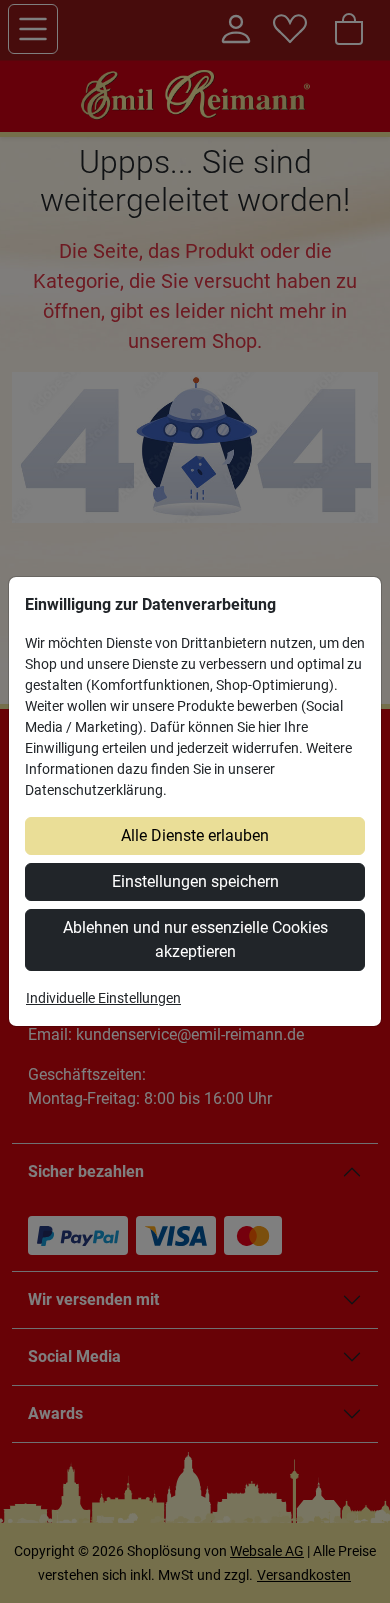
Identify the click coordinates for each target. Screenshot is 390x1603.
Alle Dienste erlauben (195, 835)
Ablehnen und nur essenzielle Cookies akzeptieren (195, 939)
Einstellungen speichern (195, 881)
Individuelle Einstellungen (103, 998)
